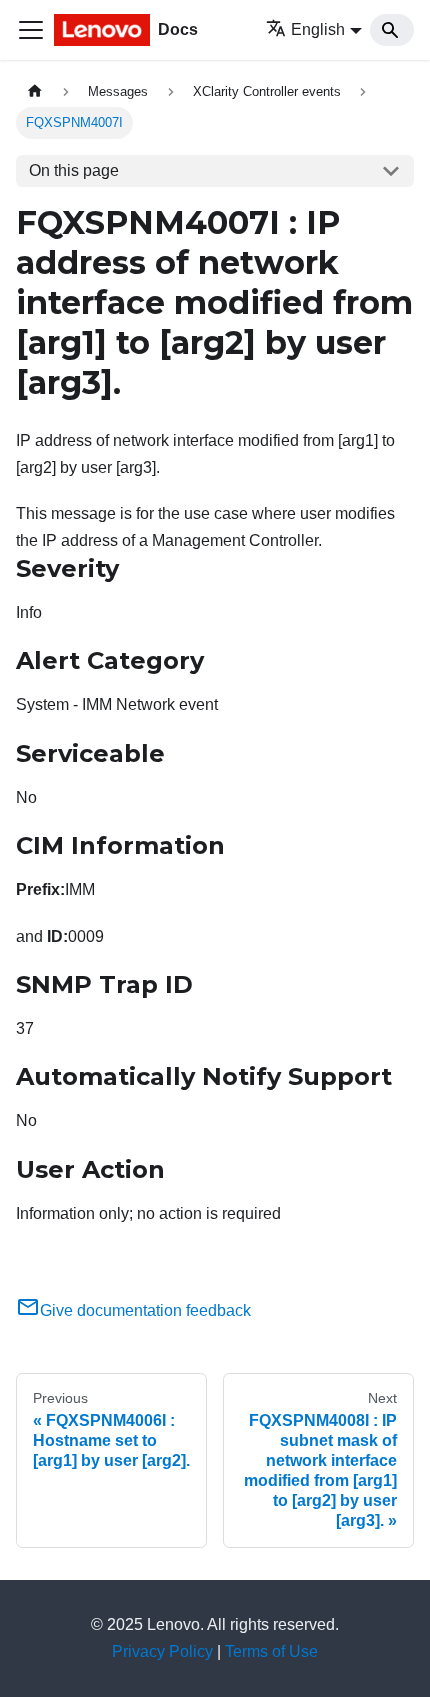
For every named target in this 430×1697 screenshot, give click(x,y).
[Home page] (35, 91)
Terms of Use (271, 1651)
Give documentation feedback (145, 1310)
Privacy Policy (162, 1651)
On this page (74, 170)
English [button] (318, 29)
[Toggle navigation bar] (31, 30)
